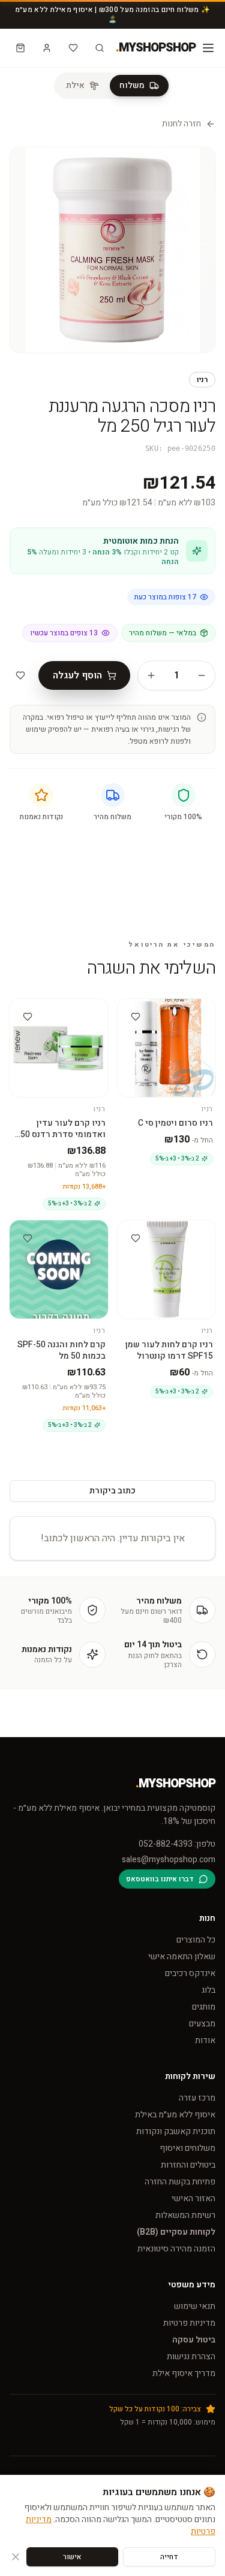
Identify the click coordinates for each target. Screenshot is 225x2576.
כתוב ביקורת (112, 1491)
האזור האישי (193, 2198)
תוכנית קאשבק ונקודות (176, 2131)
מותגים (204, 2007)
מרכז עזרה (197, 2098)
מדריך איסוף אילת (184, 2373)
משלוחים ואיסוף (187, 2148)
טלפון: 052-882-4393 (177, 1844)
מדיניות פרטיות (189, 2323)
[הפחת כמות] (202, 675)
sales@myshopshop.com (169, 1860)
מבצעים (202, 2024)
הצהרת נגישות (191, 2357)
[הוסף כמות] (151, 675)
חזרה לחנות (181, 124)
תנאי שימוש (195, 2306)
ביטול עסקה (194, 2340)
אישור (72, 2557)
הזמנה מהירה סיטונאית (176, 2249)
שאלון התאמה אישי (182, 1957)
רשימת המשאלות (185, 2215)
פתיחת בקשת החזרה (180, 2182)
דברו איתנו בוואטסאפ (160, 1879)
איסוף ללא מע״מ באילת (175, 2115)
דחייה (169, 2557)
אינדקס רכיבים (190, 1973)
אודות (205, 2040)
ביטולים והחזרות (188, 2165)
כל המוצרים (196, 1940)
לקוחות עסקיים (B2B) (176, 2232)
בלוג (208, 1990)
